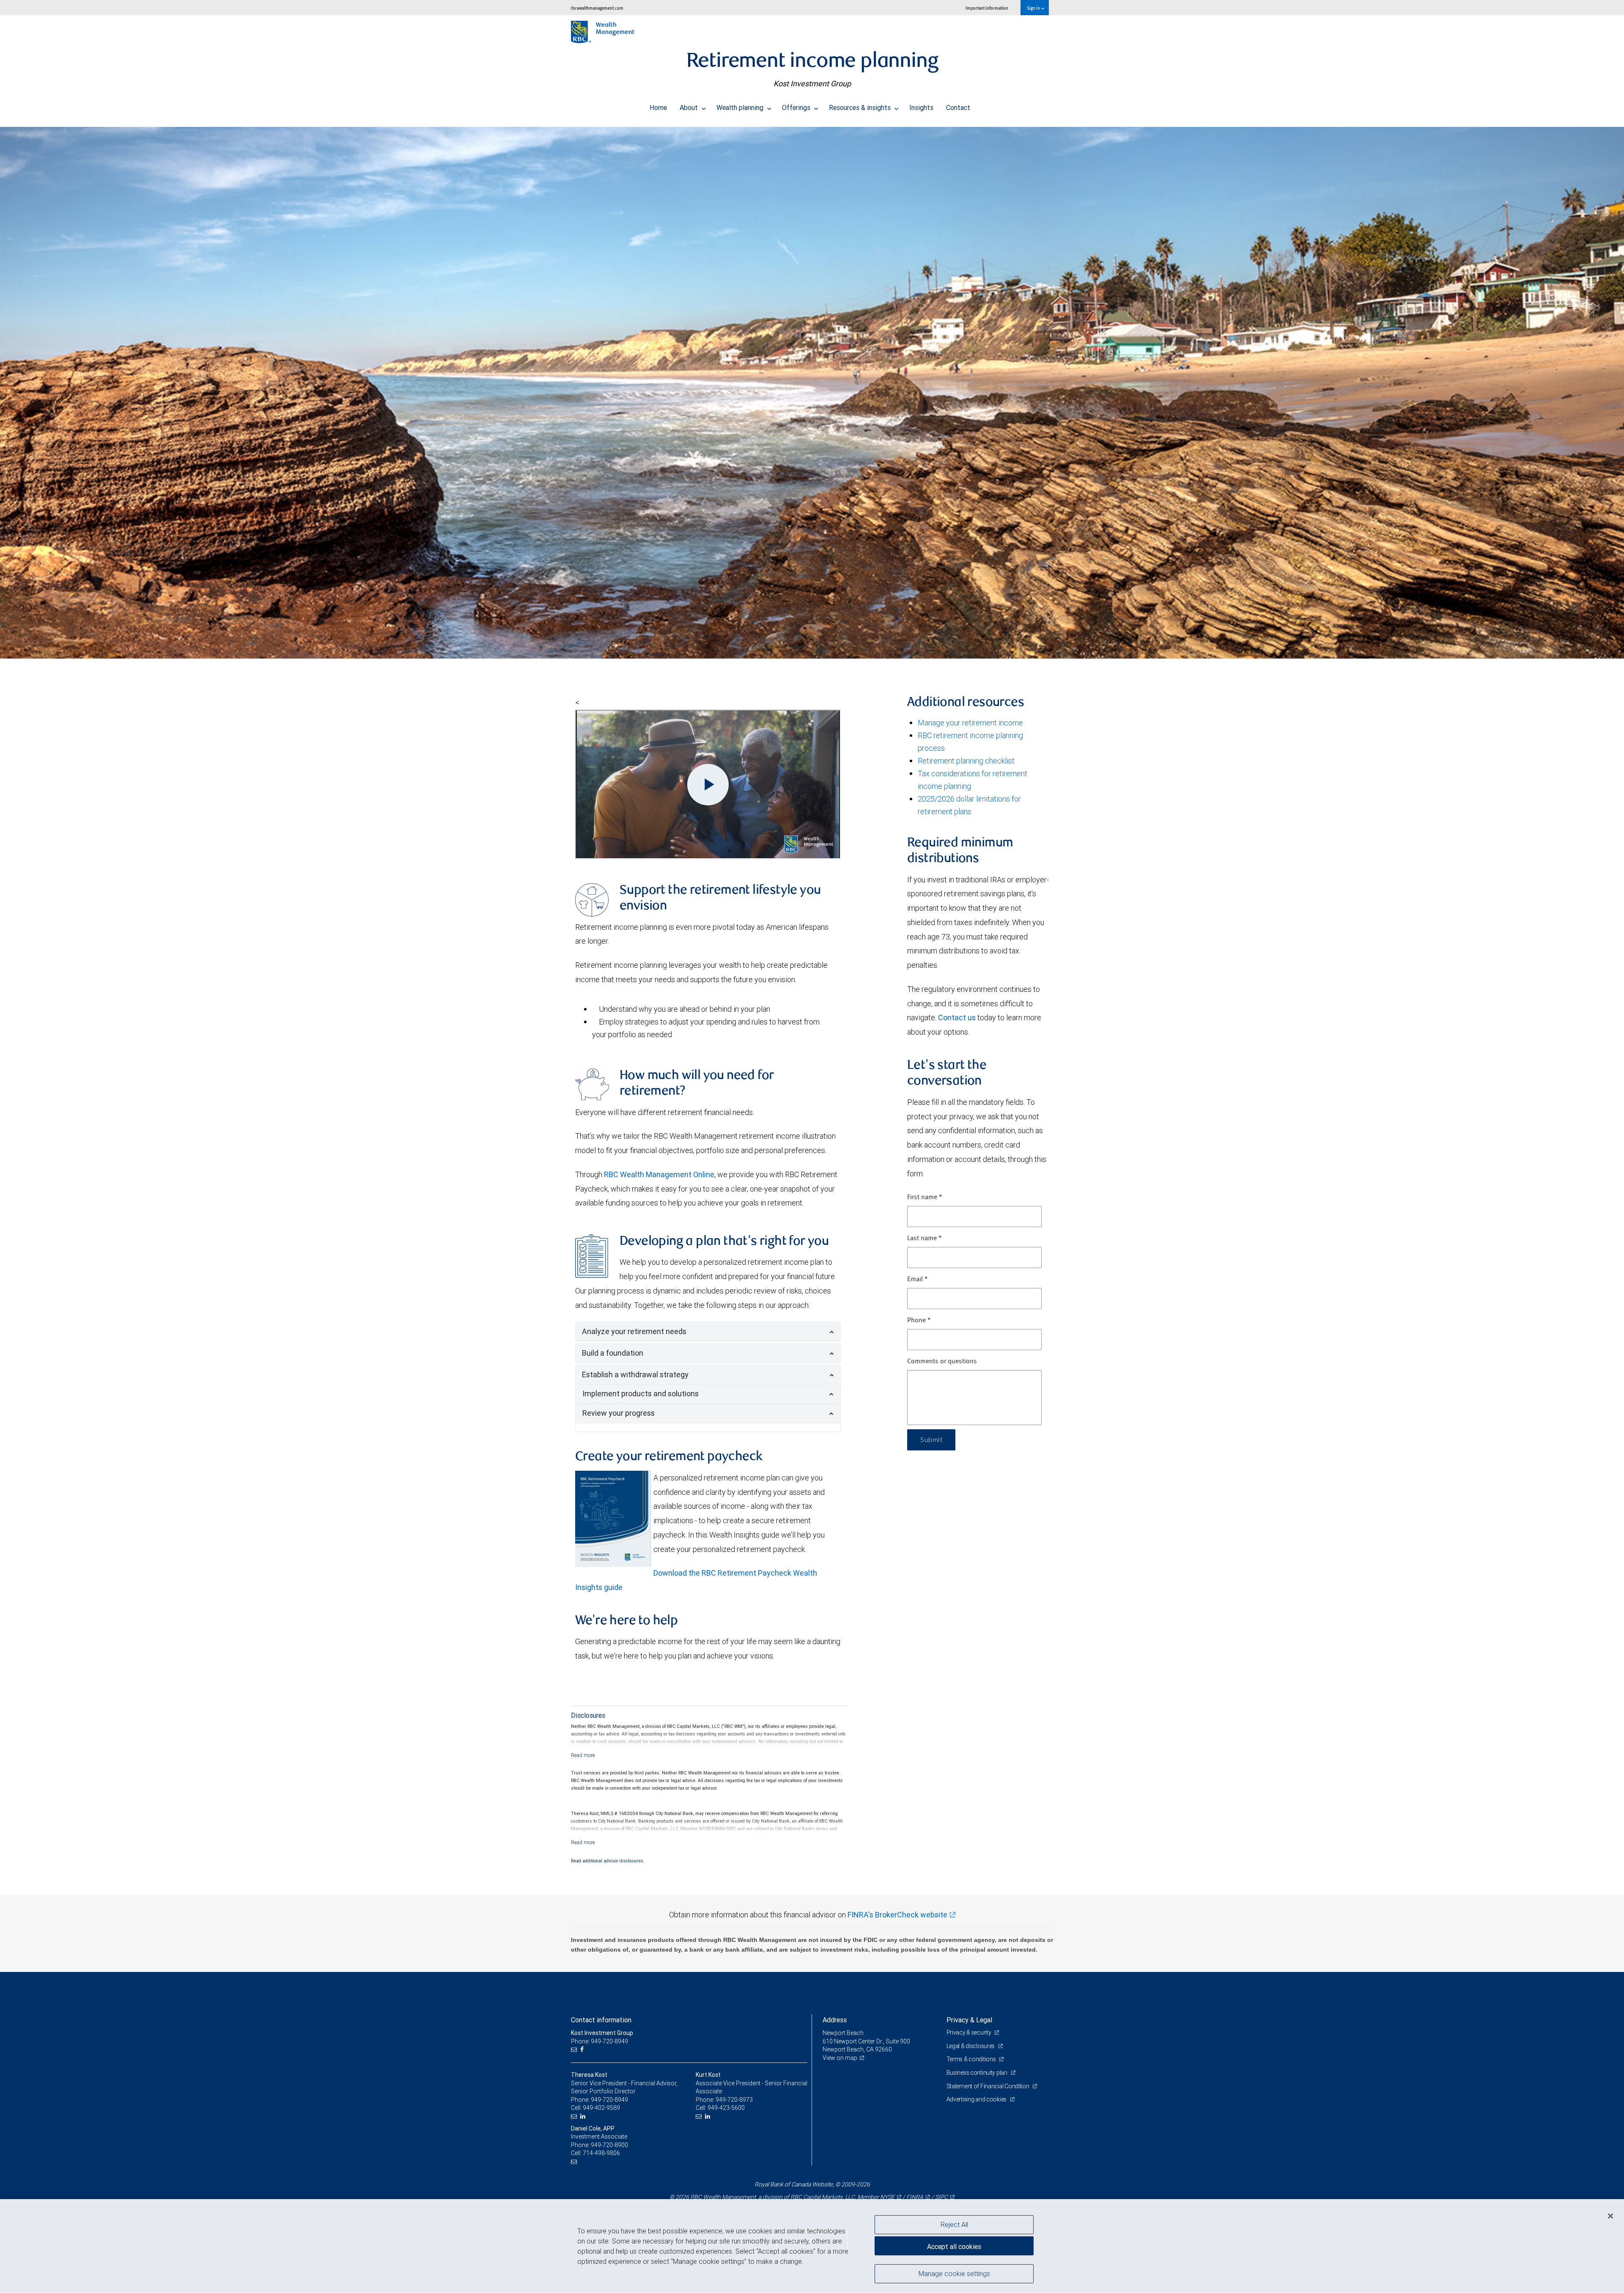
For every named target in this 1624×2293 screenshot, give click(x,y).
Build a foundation (613, 1353)
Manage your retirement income (970, 723)
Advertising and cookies (977, 2099)
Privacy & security (970, 2032)
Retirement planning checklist (966, 761)
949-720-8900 (609, 2145)
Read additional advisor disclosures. (608, 1861)
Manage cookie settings (954, 2273)
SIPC (941, 2197)
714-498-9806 (601, 2153)
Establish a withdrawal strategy (635, 1374)
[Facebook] (583, 2050)
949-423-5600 (726, 2108)
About (690, 107)
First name (925, 1197)
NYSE (887, 2197)
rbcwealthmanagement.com (597, 8)
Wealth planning (741, 107)
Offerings (797, 107)
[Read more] (583, 1755)
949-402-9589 (601, 2108)
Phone (919, 1321)
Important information (987, 8)
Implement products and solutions (641, 1394)
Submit (931, 1440)
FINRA (915, 2197)
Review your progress (619, 1413)
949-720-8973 (734, 2100)
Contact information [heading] (601, 2020)
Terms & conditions (972, 2059)
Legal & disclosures (971, 2046)
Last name (924, 1238)
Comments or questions (942, 1362)
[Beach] (812, 393)
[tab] (708, 1332)
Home (658, 107)
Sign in (1034, 8)
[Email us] (575, 2050)
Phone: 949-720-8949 (599, 2041)
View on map (840, 2058)
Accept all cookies (954, 2246)
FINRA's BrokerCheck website (897, 1915)
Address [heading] (835, 2020)
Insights (921, 107)
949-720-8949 (609, 2100)
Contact (958, 107)
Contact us (957, 1017)
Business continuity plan (978, 2073)
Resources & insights (861, 107)
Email (918, 1280)
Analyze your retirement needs (634, 1331)
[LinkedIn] (584, 2116)
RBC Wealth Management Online (659, 1174)
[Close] (1610, 2216)
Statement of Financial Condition (989, 2086)
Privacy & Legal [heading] (969, 2020)
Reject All (954, 2224)
